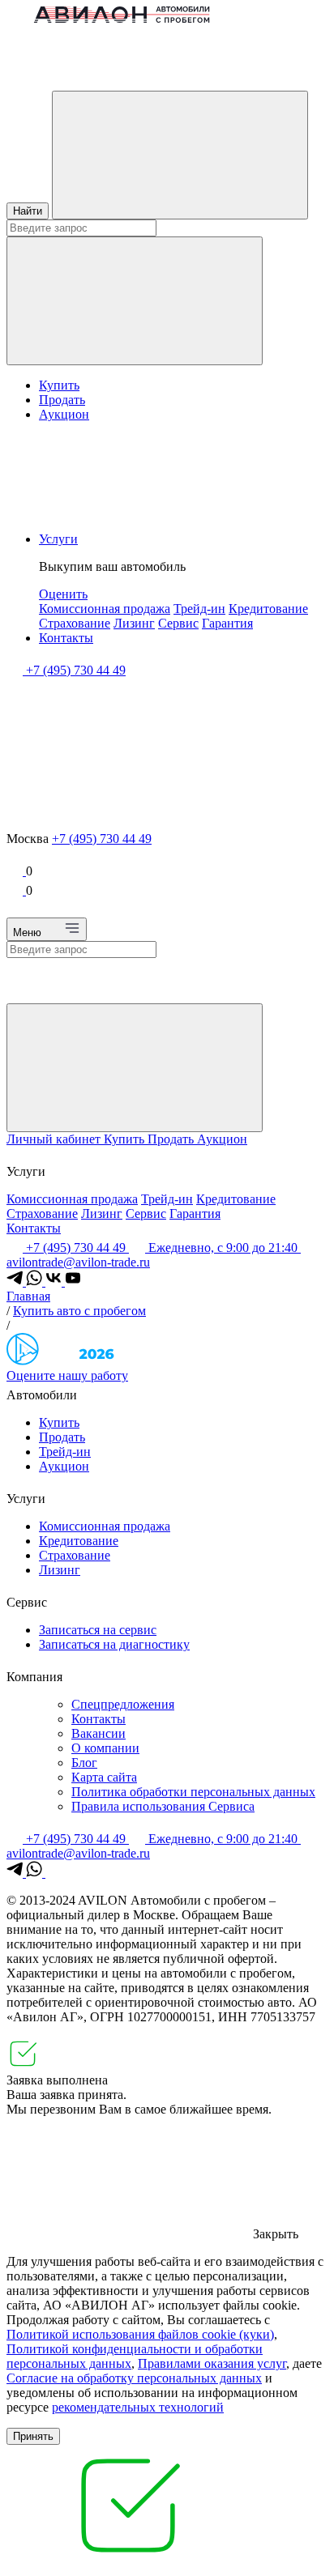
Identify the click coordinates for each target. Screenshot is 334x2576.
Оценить (63, 594)
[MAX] (54, 1873)
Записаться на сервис (98, 1630)
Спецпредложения (123, 1704)
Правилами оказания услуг (212, 2363)
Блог (84, 1763)
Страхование (75, 623)
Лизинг (134, 623)
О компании (105, 1748)
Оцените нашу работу (67, 1375)
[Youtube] (73, 1282)
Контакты (66, 638)
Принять (33, 2436)
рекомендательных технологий (138, 2407)
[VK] (55, 1282)
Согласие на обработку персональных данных (134, 2378)
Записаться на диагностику (114, 1644)
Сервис (178, 623)
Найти (28, 211)
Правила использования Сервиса (163, 1806)
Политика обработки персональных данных (193, 1792)
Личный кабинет (55, 1139)
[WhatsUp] (36, 1282)
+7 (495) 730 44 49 (102, 839)
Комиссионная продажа (105, 609)
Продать (62, 400)
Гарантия (227, 623)
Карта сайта (104, 1777)
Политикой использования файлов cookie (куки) (140, 2334)
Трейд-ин (199, 609)
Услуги (58, 539)
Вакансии (98, 1733)
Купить (59, 385)
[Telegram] (16, 1282)
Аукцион (64, 414)
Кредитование (268, 609)
